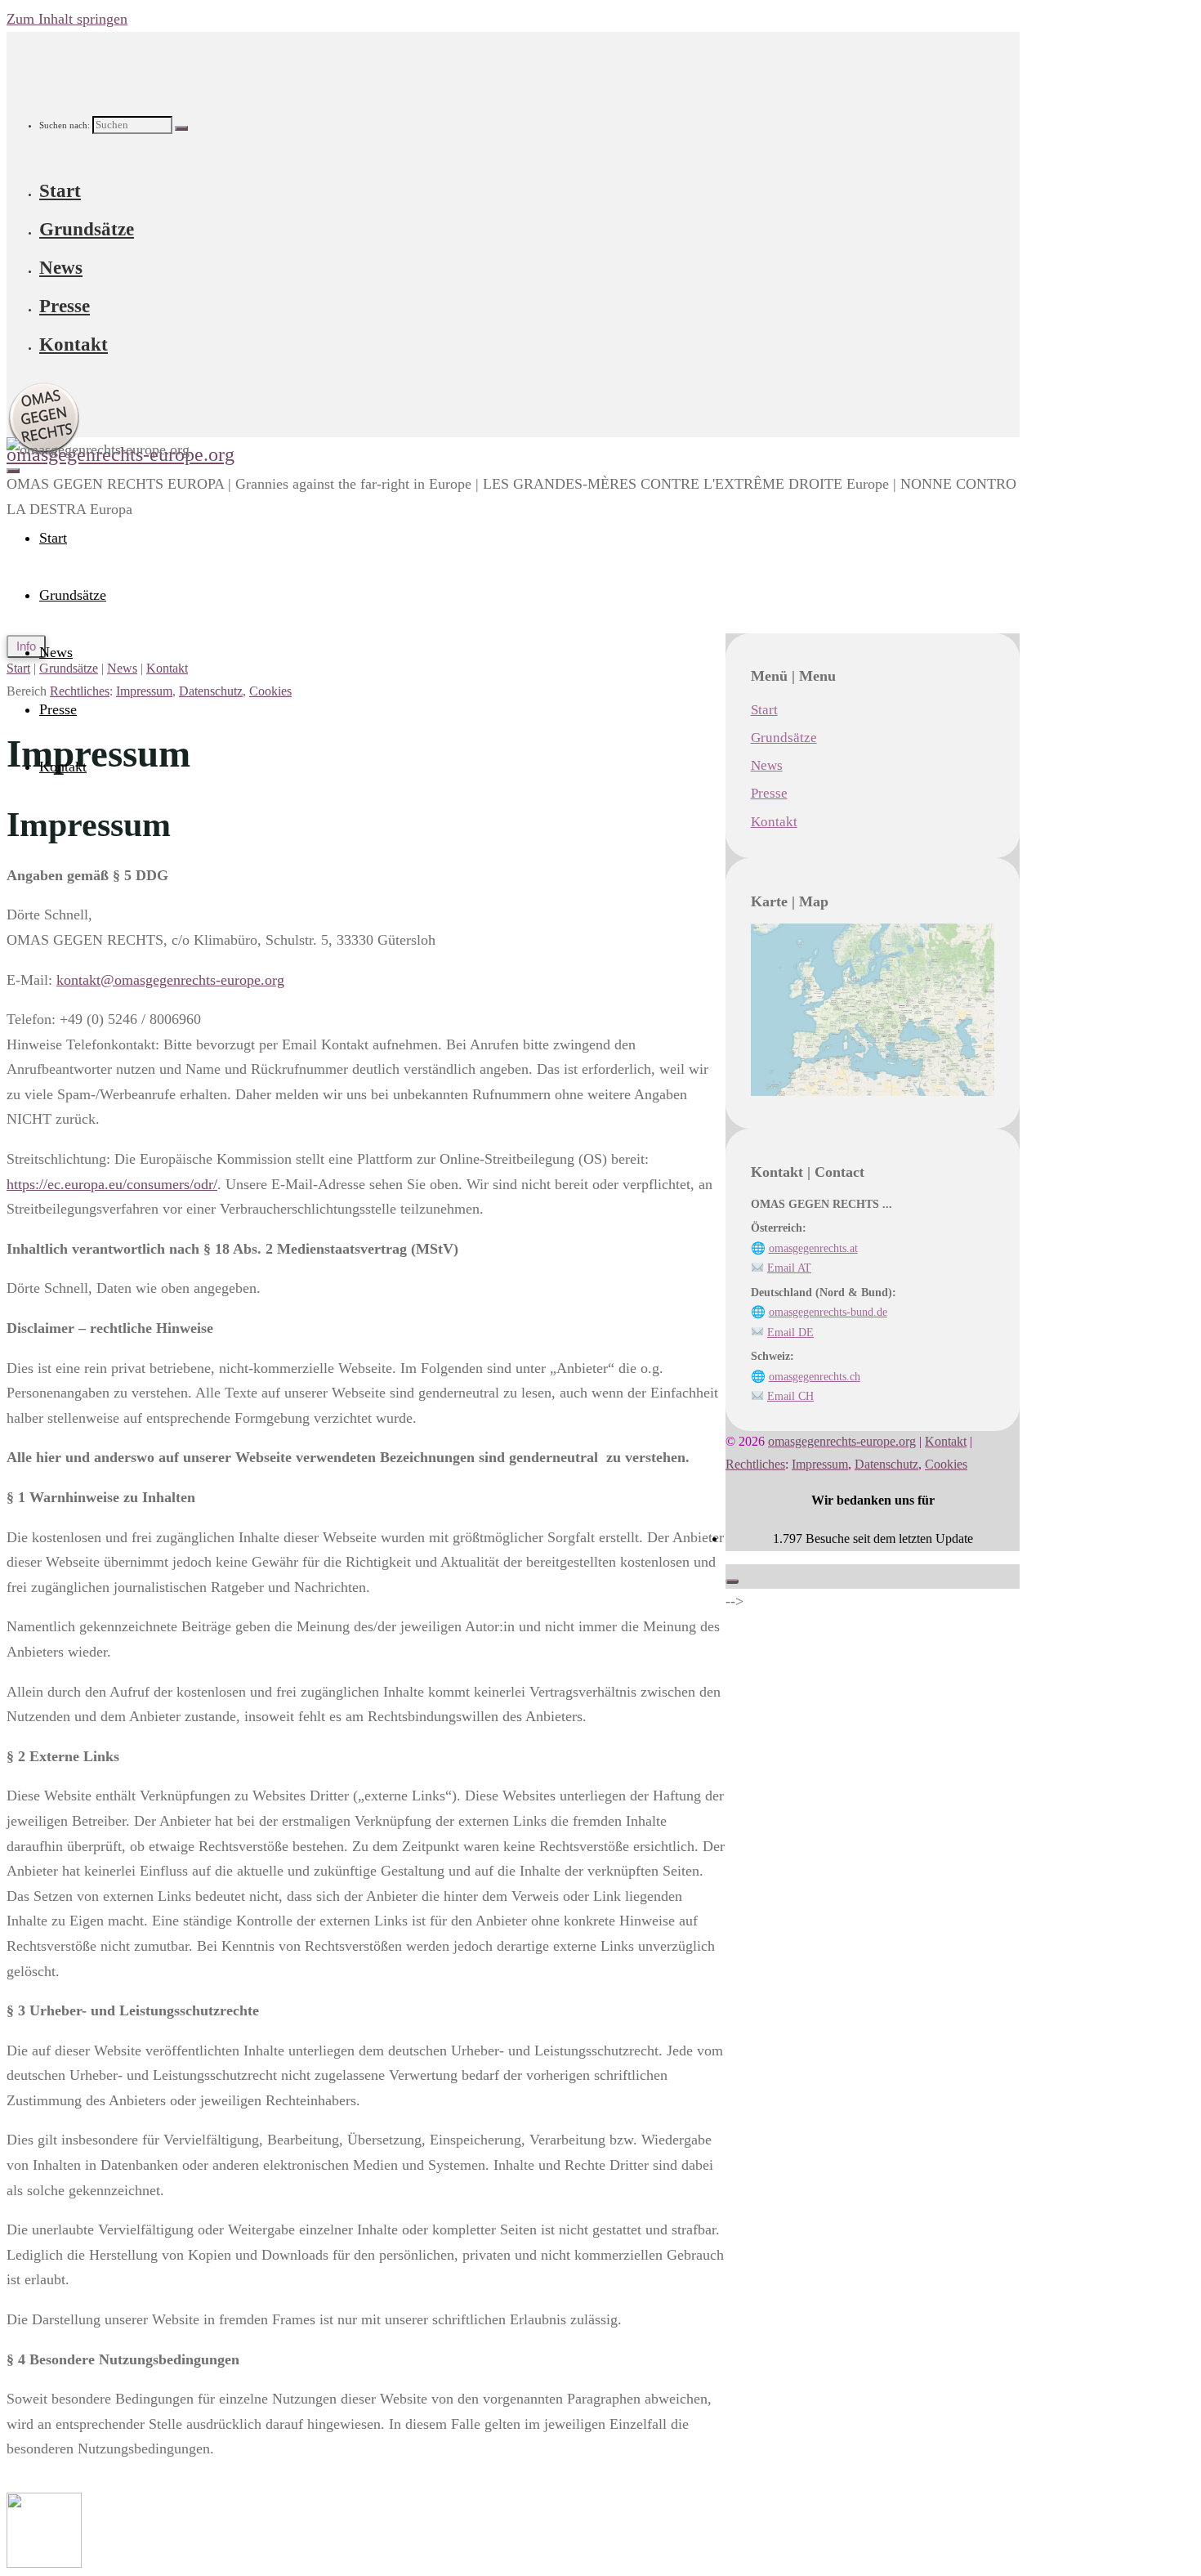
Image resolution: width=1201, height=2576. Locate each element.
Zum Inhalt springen (67, 19)
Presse (769, 793)
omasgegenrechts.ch (815, 1376)
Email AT (789, 1268)
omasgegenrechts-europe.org (842, 1442)
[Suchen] (181, 128)
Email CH (790, 1396)
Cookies (270, 691)
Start (18, 669)
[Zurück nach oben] (732, 1581)
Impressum (144, 691)
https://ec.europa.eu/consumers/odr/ (112, 1184)
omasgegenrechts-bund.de (828, 1312)
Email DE (790, 1332)
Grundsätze (784, 738)
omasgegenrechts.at (813, 1248)
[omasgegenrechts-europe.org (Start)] (44, 2563)
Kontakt (167, 669)
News (122, 669)
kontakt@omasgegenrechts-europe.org (170, 980)
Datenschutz (211, 691)
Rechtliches (80, 691)
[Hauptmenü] (13, 471)
